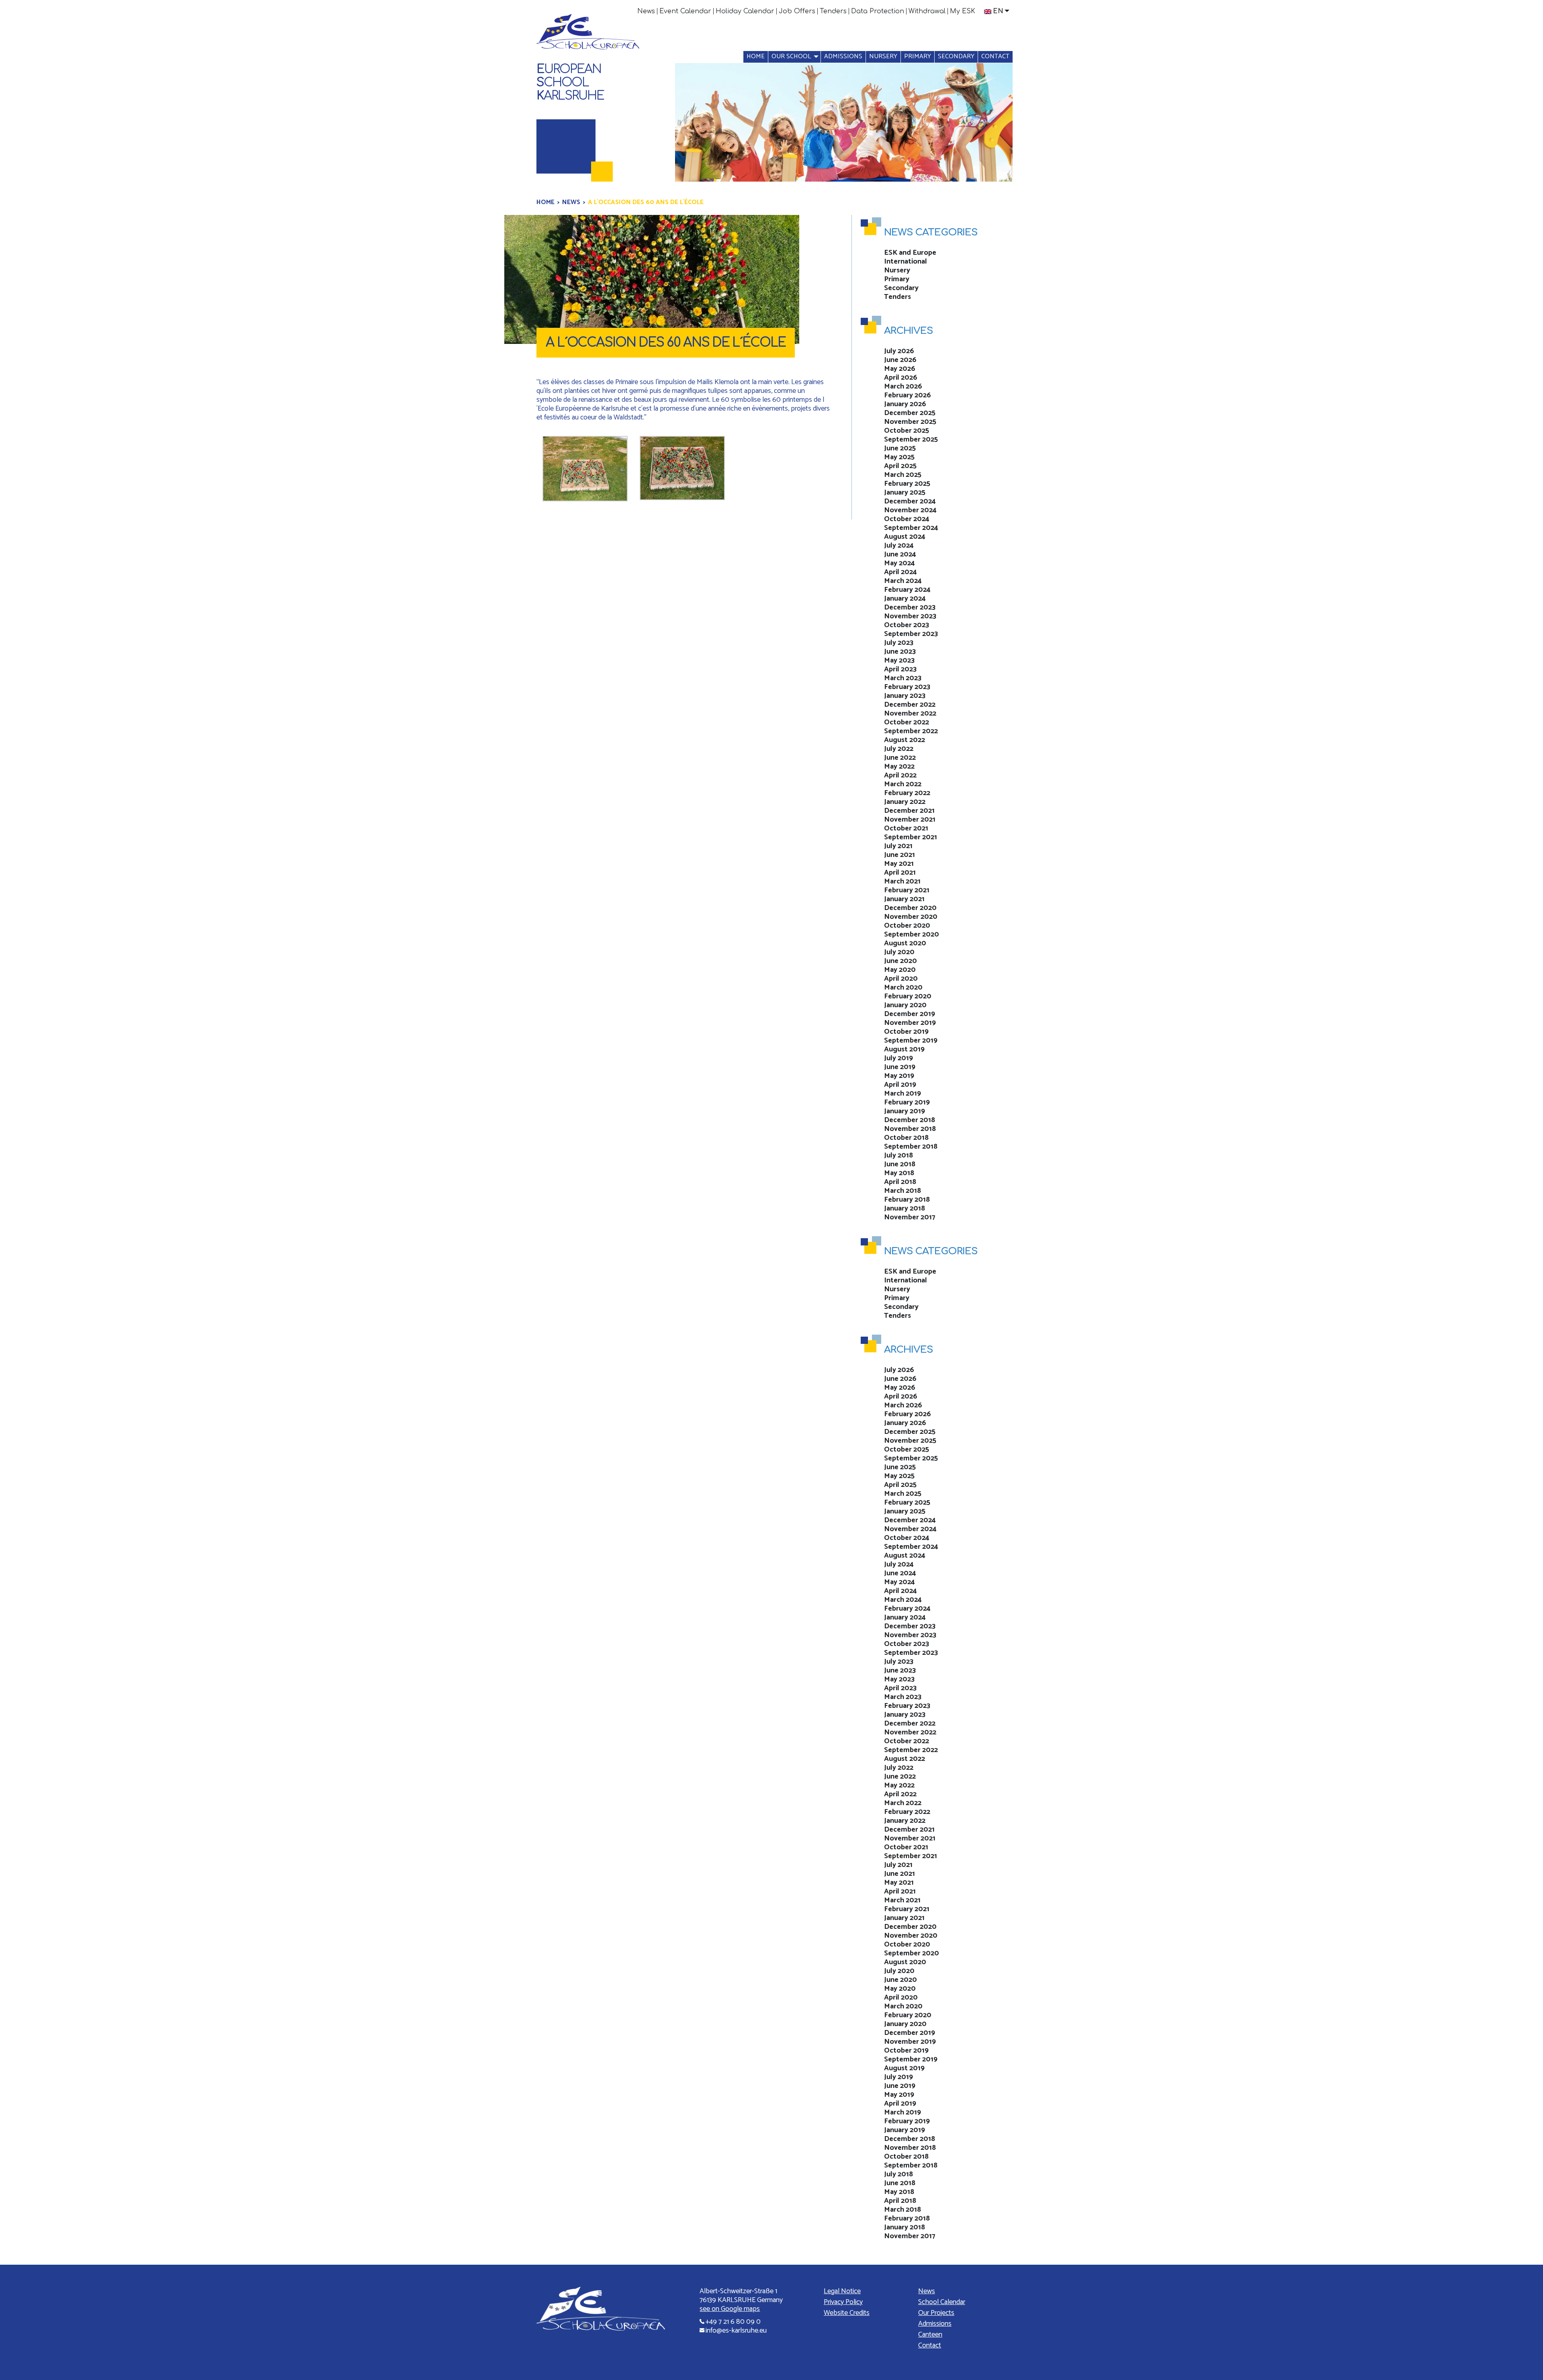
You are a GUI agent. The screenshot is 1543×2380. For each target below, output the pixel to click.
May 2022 (899, 767)
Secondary (956, 56)
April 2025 (900, 466)
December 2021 (909, 811)
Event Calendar (685, 11)
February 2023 (907, 687)
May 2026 (900, 369)
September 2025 (911, 440)
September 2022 (911, 731)
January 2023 (905, 696)
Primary (918, 56)
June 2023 (900, 652)
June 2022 (900, 758)
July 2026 (899, 351)
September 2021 (911, 837)
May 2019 (899, 1076)
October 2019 (906, 1032)
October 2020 (907, 926)
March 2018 (902, 1191)
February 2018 (907, 1200)
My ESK (963, 11)
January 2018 (905, 1208)
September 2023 (911, 634)
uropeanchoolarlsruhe (570, 83)
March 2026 (903, 386)
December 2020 (910, 908)
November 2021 (910, 820)
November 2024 (910, 510)
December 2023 (910, 607)
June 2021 (899, 855)
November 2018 (910, 1129)
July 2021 (898, 846)
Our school (791, 56)
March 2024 (903, 581)
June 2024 (900, 554)
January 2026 (905, 404)
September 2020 (912, 934)
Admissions (843, 56)
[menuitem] (646, 11)
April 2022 (900, 775)
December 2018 (910, 1120)
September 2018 (911, 1147)
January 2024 (905, 599)
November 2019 (910, 1023)
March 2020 (903, 988)
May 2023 (899, 660)
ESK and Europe (910, 253)
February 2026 (908, 395)
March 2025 (903, 475)
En (998, 11)
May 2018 (899, 1173)
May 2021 (899, 864)
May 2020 (900, 970)
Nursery (883, 56)
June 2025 (900, 448)
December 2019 (910, 1014)
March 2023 (903, 678)
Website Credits (847, 2313)
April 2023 (900, 669)
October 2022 (907, 722)
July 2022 (899, 749)
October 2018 (906, 1138)
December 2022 (910, 705)
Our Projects (936, 2313)
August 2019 (904, 1049)
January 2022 (905, 802)
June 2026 (900, 360)
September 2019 (911, 1041)
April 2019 (900, 1085)
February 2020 (908, 996)
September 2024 (911, 528)
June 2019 (900, 1067)
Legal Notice (842, 2291)
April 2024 (900, 572)
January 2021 (904, 899)
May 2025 (899, 457)
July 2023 (899, 643)
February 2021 (907, 890)
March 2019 (902, 1094)
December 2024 (910, 501)
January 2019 (905, 1111)
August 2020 (905, 943)
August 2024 (905, 537)
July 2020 (899, 952)
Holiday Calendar (745, 11)
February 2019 (907, 1102)
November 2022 (910, 714)
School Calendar (942, 2302)
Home (756, 56)
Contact (995, 56)
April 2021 (900, 873)
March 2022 (903, 784)
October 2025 (907, 431)
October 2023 (907, 625)
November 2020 (911, 917)
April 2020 (901, 979)
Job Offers (797, 11)
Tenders (833, 11)
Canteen (930, 2335)
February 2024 (907, 590)
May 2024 (899, 563)
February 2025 (907, 484)
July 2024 (899, 546)
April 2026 (901, 378)
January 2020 (905, 1005)
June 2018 (900, 1164)
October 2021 (906, 828)
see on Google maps (730, 2309)
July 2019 (898, 1058)
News (646, 11)
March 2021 (902, 881)
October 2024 (907, 519)
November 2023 (910, 616)
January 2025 (905, 493)
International (906, 262)
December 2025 (910, 413)
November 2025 (910, 422)
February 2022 (907, 793)
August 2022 (905, 740)
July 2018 (898, 1155)
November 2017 (910, 1217)
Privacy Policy (843, 2302)
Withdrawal (927, 11)
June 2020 (900, 961)
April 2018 (900, 1182)
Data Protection (878, 11)
